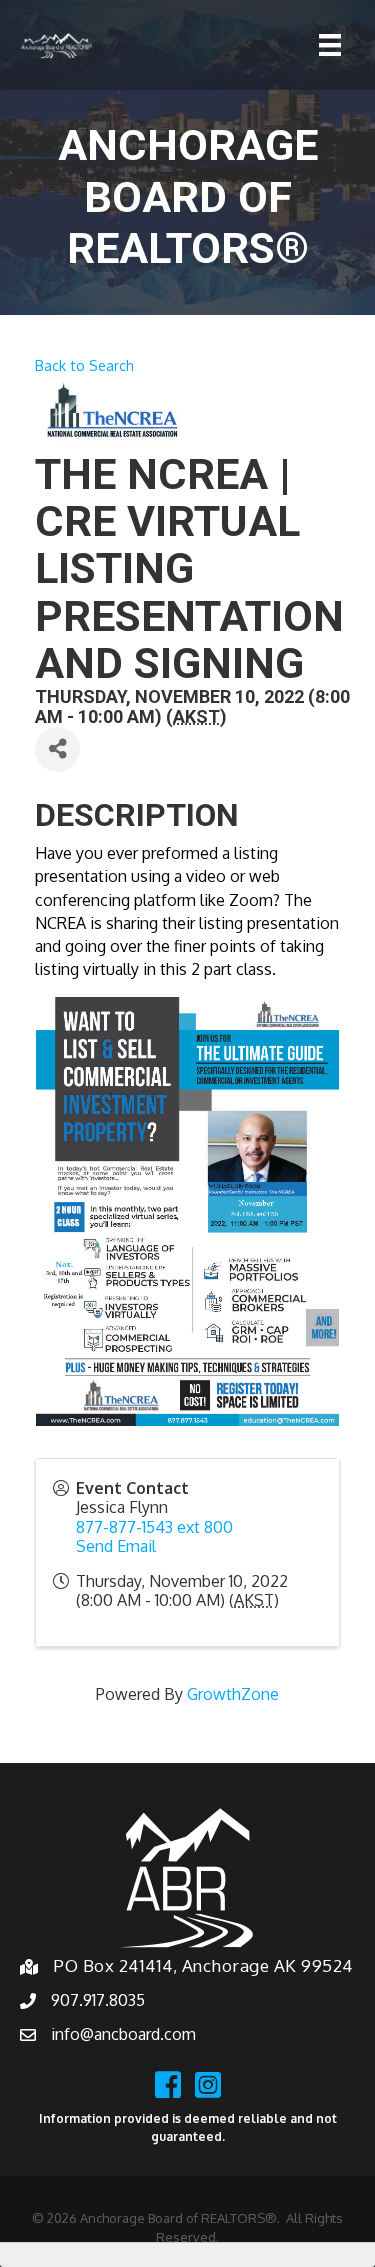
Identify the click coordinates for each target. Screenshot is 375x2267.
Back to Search (84, 365)
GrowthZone (233, 1694)
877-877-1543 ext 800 (154, 1527)
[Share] (57, 749)
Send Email (116, 1546)
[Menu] (330, 45)
